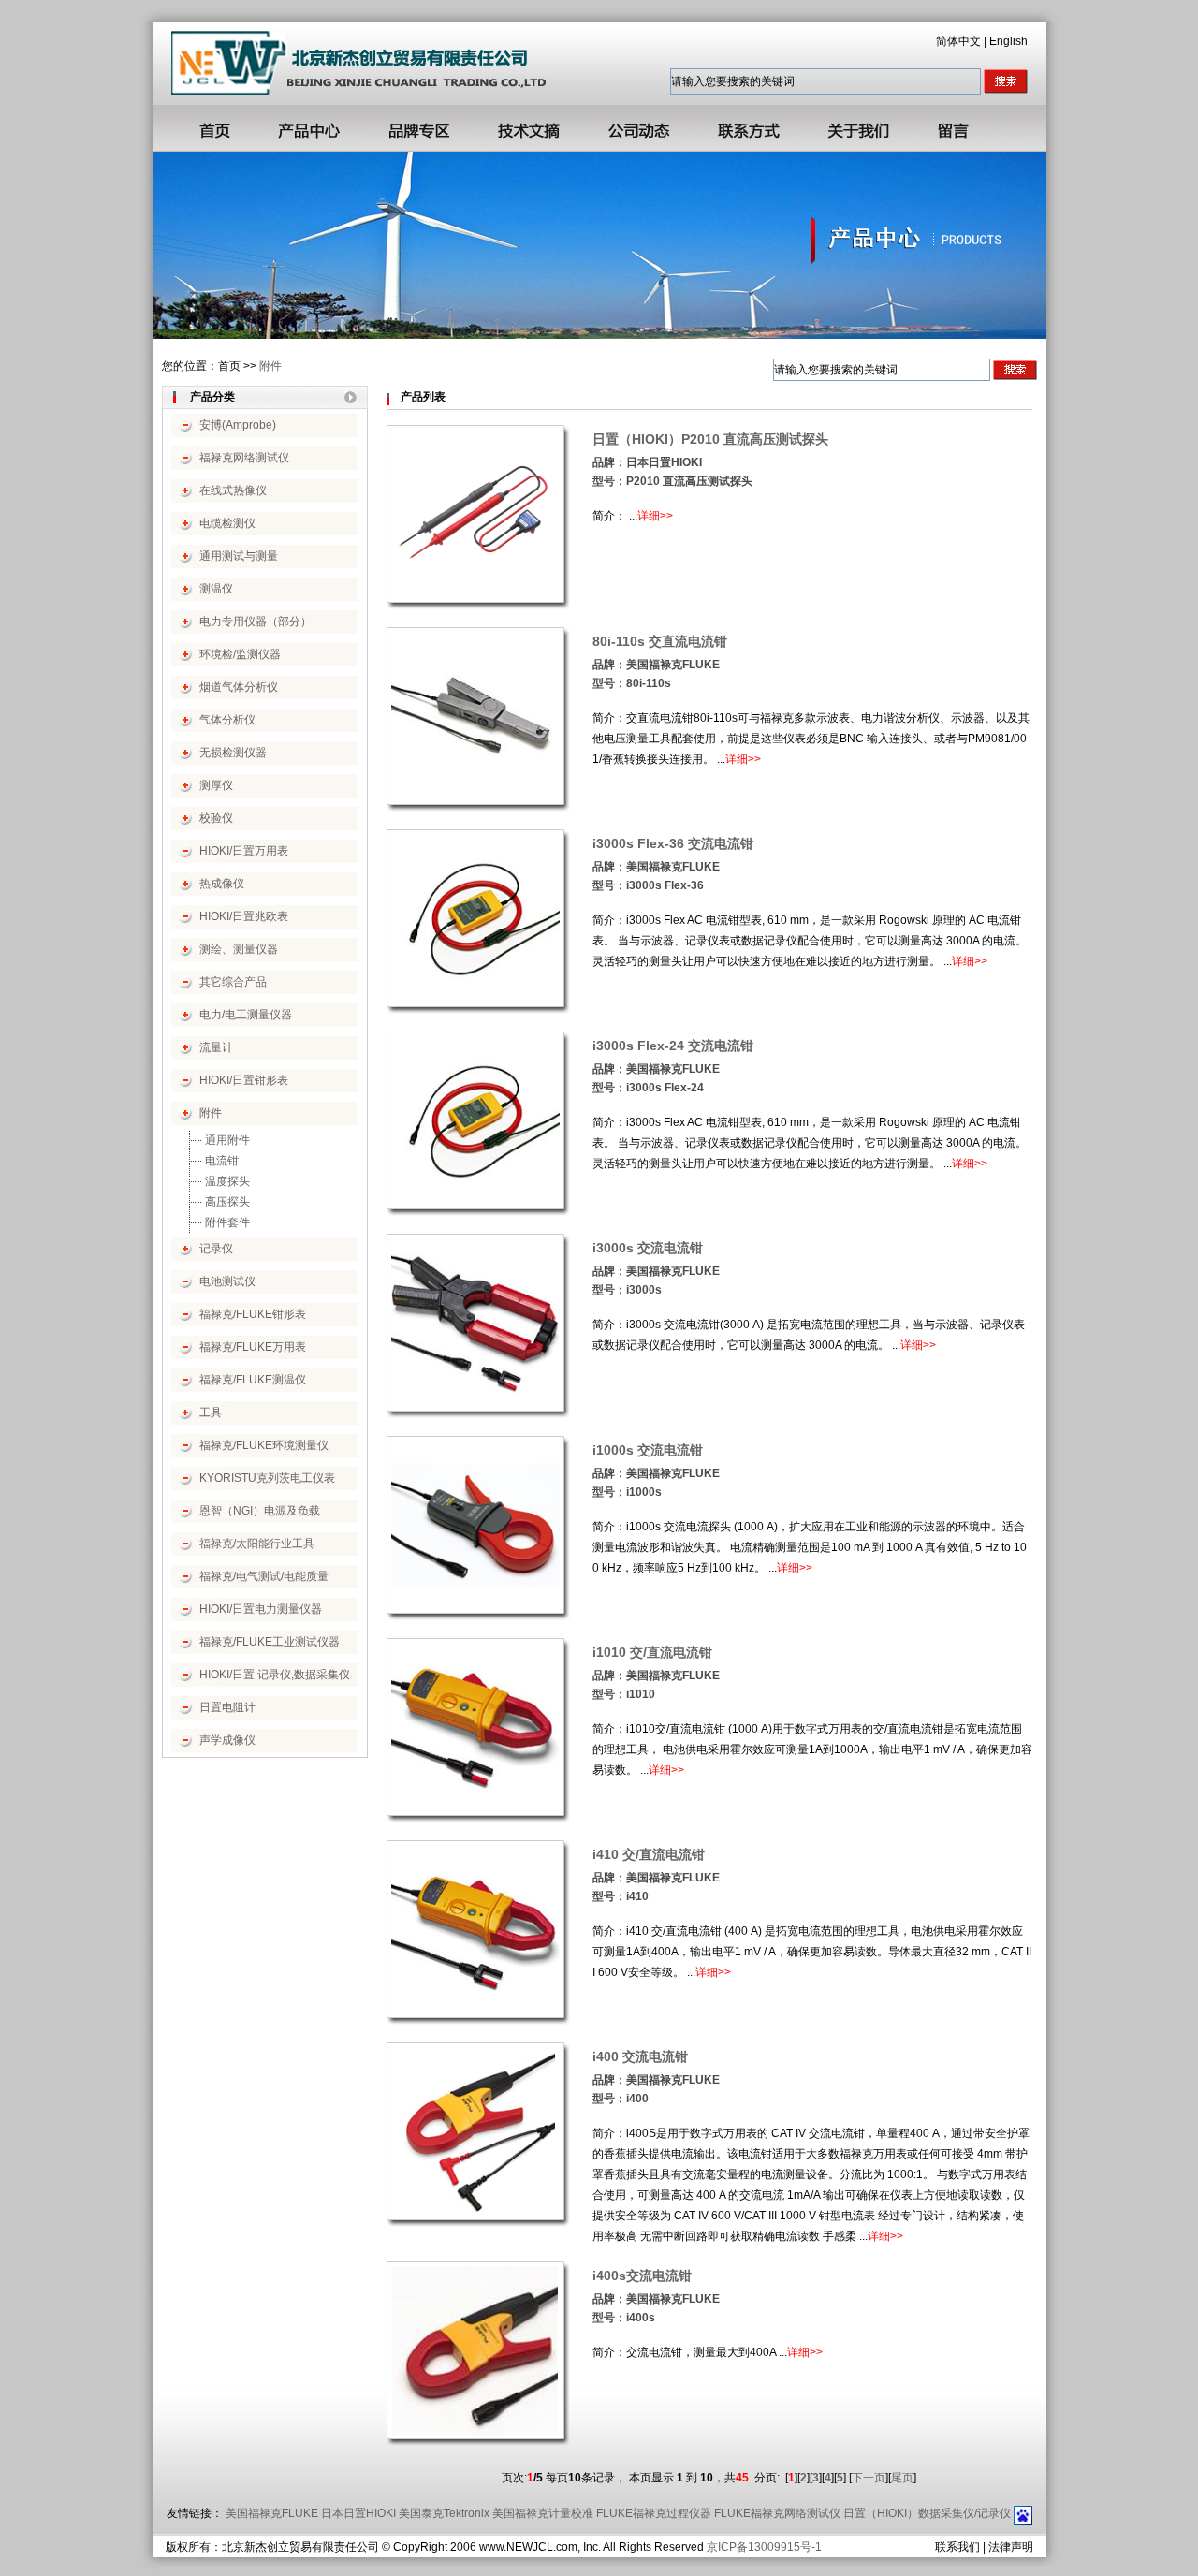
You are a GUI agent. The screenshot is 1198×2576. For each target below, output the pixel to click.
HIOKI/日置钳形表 (244, 1080)
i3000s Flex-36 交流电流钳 (673, 843)
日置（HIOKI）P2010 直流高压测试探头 (710, 439)
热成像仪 (222, 884)
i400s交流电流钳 (642, 2276)
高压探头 (227, 1202)
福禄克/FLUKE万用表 (253, 1347)
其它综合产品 (233, 982)
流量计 (216, 1047)
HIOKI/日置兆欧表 (244, 916)
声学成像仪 (227, 1740)
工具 (211, 1412)
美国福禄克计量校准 (543, 2513)
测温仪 (216, 589)
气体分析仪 (227, 720)
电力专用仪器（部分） (256, 622)
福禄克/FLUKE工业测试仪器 (270, 1642)
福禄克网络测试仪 (244, 458)
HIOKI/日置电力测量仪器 (261, 1609)
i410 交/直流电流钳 (649, 1854)
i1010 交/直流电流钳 (652, 1652)
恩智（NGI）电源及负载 (260, 1511)
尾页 (902, 2478)
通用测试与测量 (239, 556)
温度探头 (227, 1181)
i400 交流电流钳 (640, 2056)
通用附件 (227, 1140)
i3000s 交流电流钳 (648, 1248)
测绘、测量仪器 (239, 949)
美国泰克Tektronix (444, 2513)
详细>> (655, 516)
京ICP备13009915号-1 (764, 2547)
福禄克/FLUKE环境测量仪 (264, 1445)
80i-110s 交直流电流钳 (660, 641)
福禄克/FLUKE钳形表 (253, 1314)
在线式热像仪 (233, 490)
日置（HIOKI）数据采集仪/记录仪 (927, 2513)
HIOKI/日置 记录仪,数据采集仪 (275, 1675)
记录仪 (216, 1249)
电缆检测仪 (227, 523)
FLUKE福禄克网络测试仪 (777, 2513)
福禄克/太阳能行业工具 (257, 1544)
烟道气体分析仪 (239, 687)
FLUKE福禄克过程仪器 (654, 2513)
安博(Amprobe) (238, 425)
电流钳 (222, 1161)
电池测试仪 (227, 1281)
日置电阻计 (227, 1707)
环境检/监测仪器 (240, 654)
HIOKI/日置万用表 (244, 851)
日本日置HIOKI (358, 2513)
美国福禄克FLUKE (272, 2513)
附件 (270, 366)
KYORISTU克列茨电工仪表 (267, 1478)
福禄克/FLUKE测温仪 (253, 1380)
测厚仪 (216, 785)
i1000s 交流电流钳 (648, 1450)
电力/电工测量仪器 (246, 1015)
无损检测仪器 (233, 753)
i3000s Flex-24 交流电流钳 (673, 1046)
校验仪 (216, 818)
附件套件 (227, 1222)
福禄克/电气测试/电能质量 (264, 1576)
